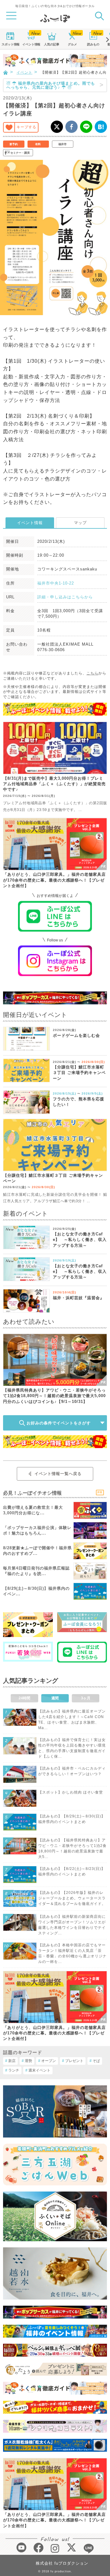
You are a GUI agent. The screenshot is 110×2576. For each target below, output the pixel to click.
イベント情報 (30, 523)
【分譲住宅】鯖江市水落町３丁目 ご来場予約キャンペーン (79, 1073)
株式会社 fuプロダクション (62, 2563)
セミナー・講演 (20, 153)
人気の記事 (52, 44)
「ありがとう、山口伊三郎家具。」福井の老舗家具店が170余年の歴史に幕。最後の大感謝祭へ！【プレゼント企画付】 (54, 880)
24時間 (24, 1698)
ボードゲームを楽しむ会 (76, 1035)
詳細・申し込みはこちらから (65, 597)
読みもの (93, 44)
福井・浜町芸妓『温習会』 (79, 1298)
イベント (31, 44)
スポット (10, 44)
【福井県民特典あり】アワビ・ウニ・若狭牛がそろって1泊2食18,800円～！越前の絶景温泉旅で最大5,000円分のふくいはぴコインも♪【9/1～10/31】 (54, 1396)
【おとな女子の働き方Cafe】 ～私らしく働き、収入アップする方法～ (80, 1240)
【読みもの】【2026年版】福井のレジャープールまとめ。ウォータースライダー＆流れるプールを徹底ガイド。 (72, 1898)
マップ (80, 523)
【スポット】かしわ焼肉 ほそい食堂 (71, 1792)
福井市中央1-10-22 (56, 583)
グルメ (72, 44)
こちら (92, 673)
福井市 (62, 144)
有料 (38, 144)
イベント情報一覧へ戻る (58, 1474)
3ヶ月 (86, 1698)
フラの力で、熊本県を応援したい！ (79, 1102)
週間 (55, 1698)
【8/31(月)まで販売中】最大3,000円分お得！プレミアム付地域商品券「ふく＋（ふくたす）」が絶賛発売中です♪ (54, 784)
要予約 (14, 144)
